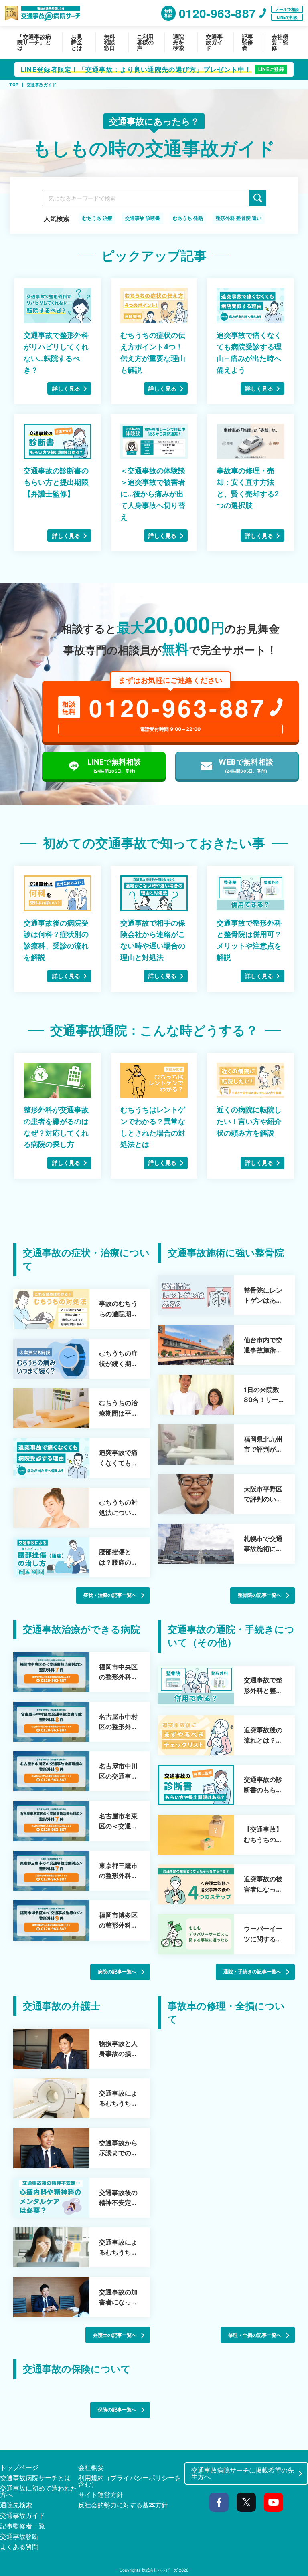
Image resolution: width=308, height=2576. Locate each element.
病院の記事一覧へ (117, 1972)
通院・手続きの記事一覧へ (252, 1972)
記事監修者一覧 (22, 2526)
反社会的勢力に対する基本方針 (123, 2505)
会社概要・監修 (280, 42)
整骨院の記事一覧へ (259, 1595)
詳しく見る (66, 388)
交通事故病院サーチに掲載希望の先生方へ (243, 2473)
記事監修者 (247, 42)
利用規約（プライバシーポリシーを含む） (130, 2481)
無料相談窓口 (109, 42)
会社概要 (91, 2467)
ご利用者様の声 (145, 42)
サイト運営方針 (101, 2495)
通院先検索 (16, 2505)
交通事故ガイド (214, 42)
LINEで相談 (287, 17)
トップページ (19, 2467)
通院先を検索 (178, 42)
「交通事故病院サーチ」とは (34, 42)
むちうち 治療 (97, 218)
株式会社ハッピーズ (160, 2570)
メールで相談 (287, 9)
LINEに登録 (271, 69)
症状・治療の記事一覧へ (110, 1595)
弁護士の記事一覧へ (115, 2335)
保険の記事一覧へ (117, 2410)
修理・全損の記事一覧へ (255, 2335)
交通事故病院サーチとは (35, 2478)
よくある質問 (19, 2547)
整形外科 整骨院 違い (239, 218)
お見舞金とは (77, 42)
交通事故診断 (19, 2536)
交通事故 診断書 (143, 218)
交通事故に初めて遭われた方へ (38, 2491)
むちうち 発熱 (188, 218)
